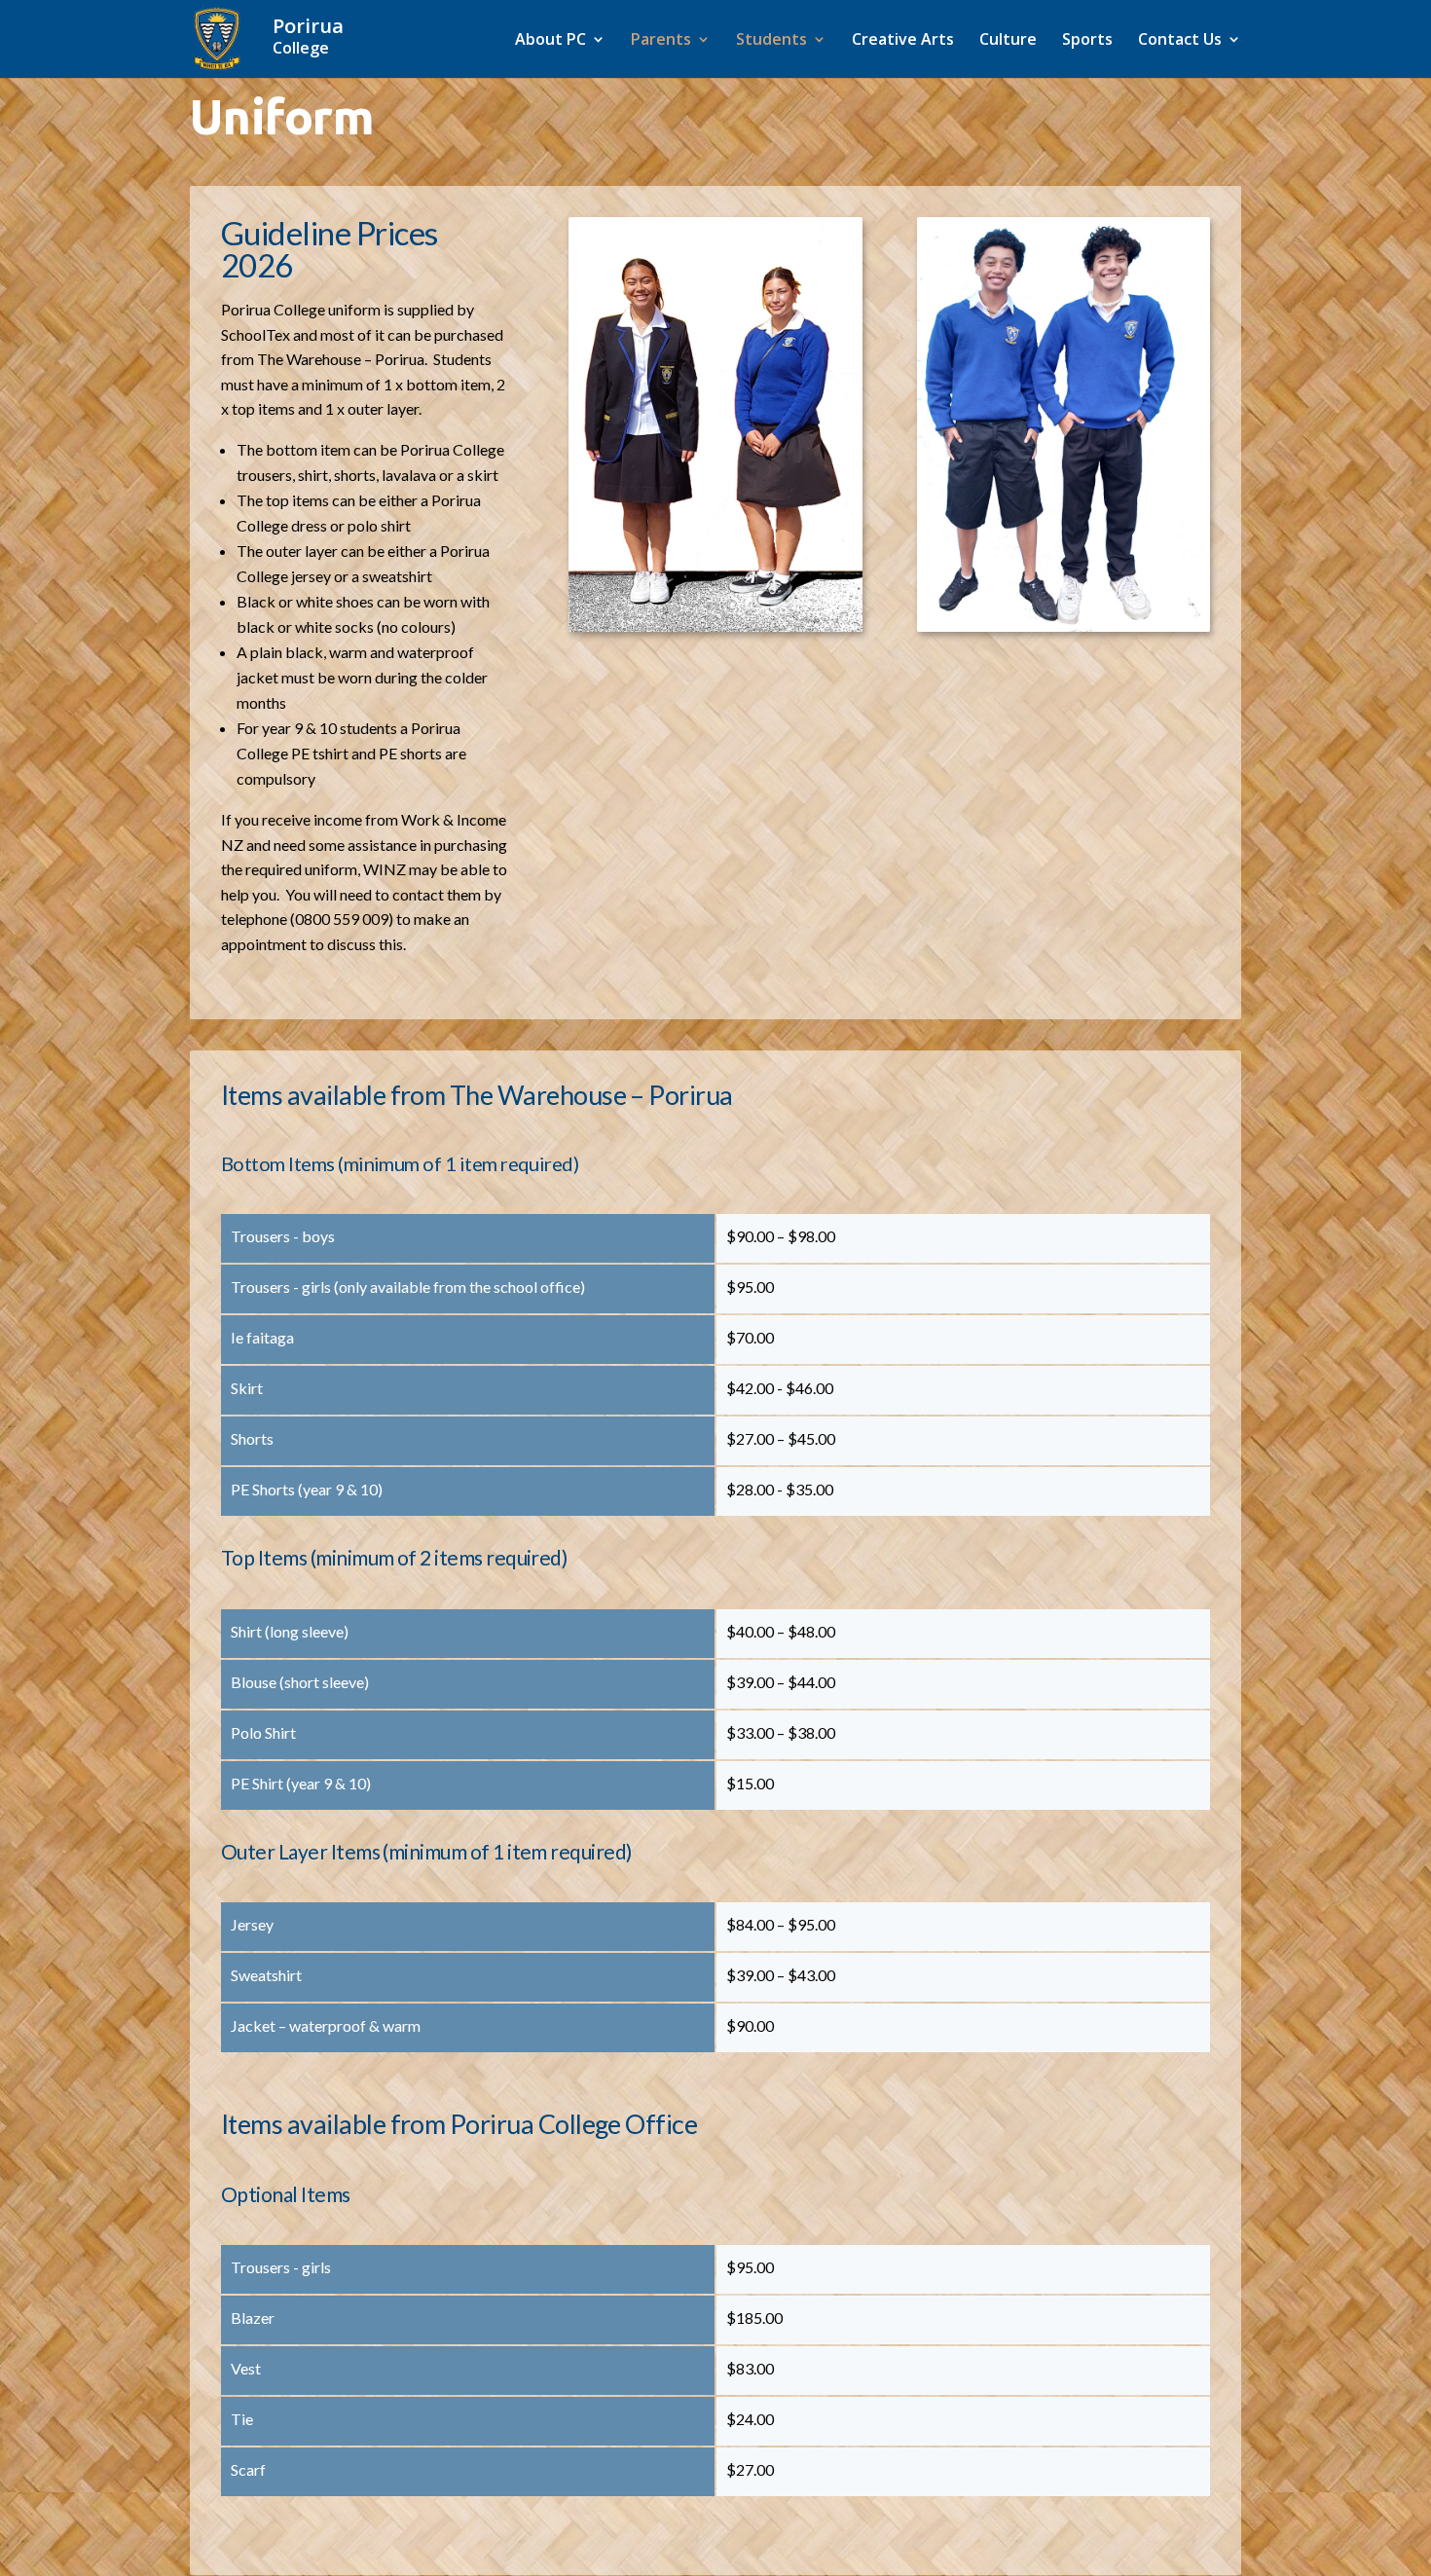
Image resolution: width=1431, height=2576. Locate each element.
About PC (550, 41)
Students (771, 41)
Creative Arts (903, 41)
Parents (661, 41)
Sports (1087, 41)
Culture (1008, 41)
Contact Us (1180, 41)
